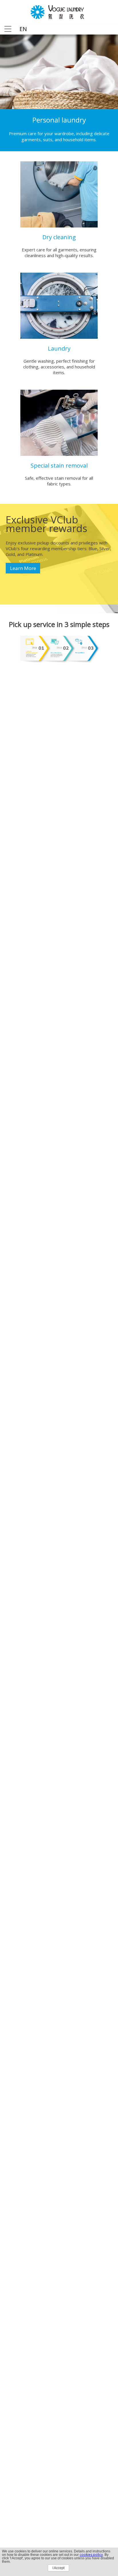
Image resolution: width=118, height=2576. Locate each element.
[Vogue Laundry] (59, 17)
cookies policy (91, 2555)
